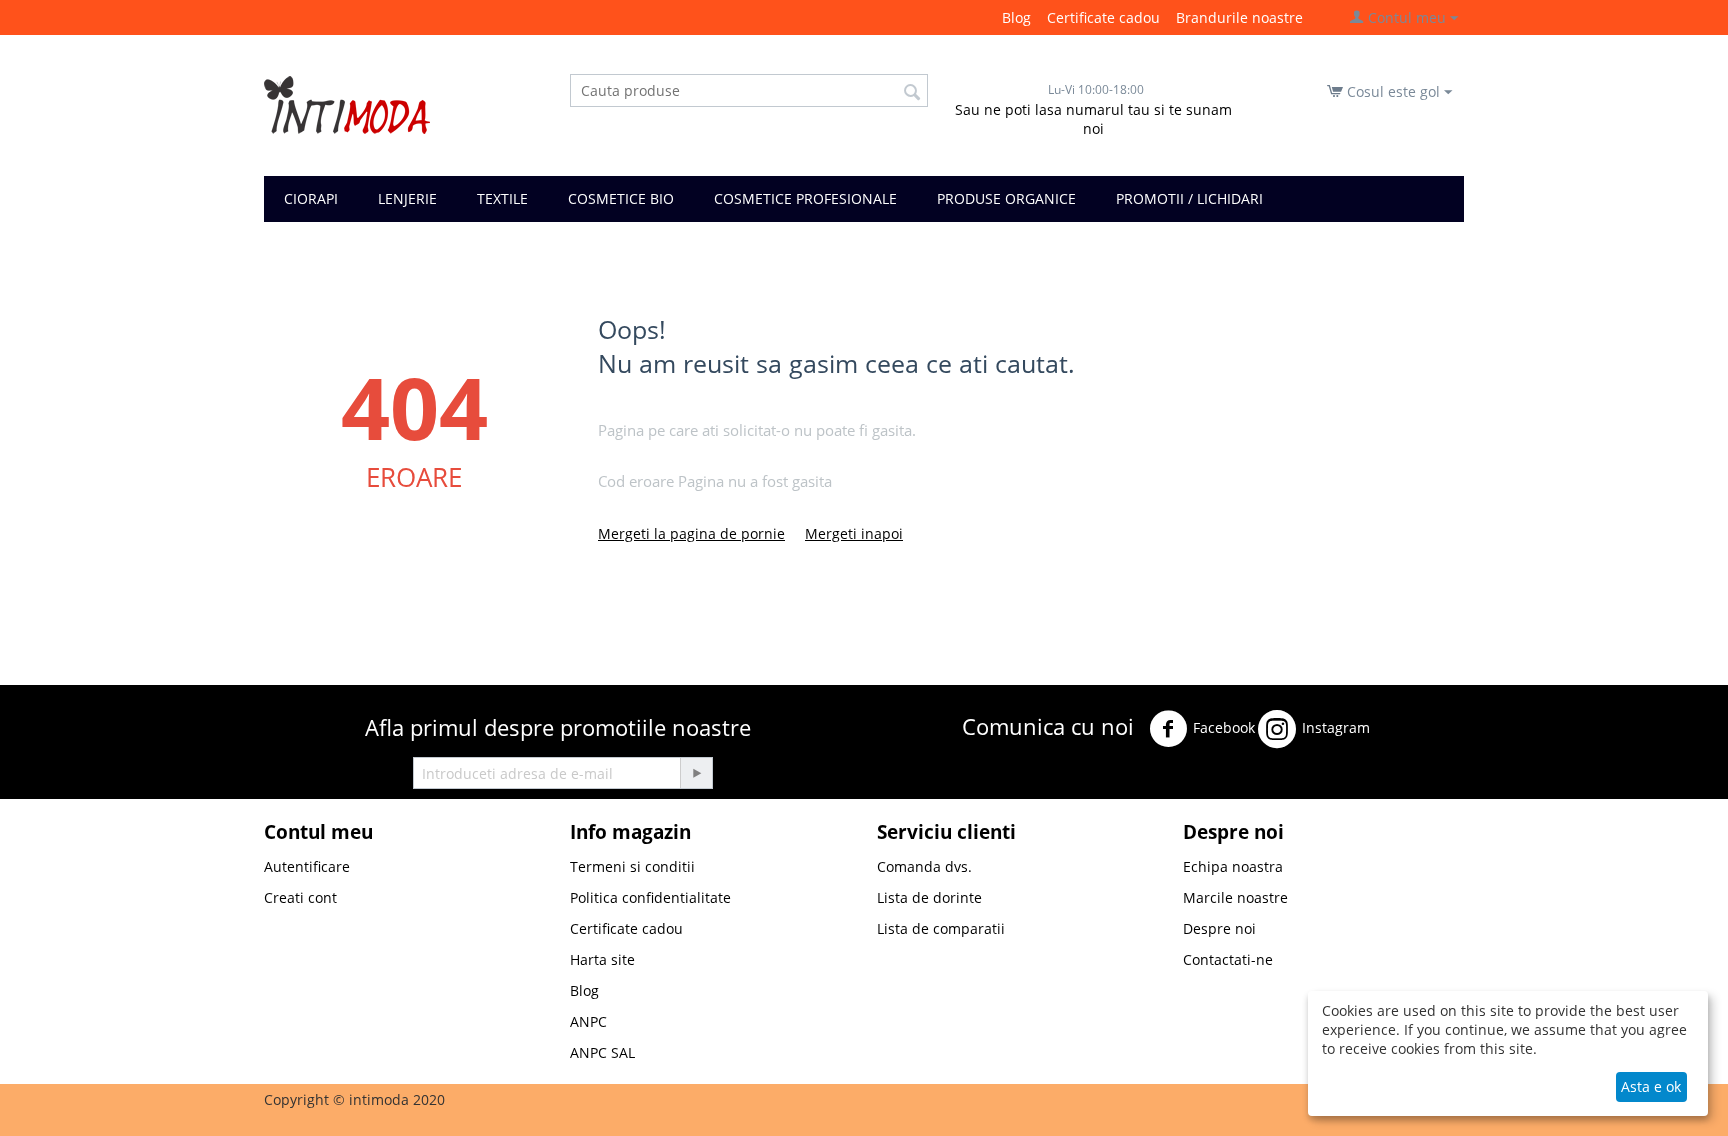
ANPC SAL (602, 1052)
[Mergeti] (696, 773)
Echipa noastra (1233, 866)
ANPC (588, 1021)
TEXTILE (502, 198)
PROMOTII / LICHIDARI (1189, 198)
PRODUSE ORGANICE (1006, 198)
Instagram (1336, 727)
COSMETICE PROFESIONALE (805, 198)
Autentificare (307, 866)
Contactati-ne (1228, 959)
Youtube (1004, 780)
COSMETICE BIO (621, 198)
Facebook (1224, 727)
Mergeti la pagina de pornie (691, 533)
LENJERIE (407, 198)
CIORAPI (311, 198)
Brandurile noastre (1239, 17)
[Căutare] (913, 92)
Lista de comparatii (941, 928)
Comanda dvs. (924, 866)
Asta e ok (1651, 1086)
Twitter (1410, 723)
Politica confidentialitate (650, 897)
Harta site (602, 959)
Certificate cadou (1103, 17)
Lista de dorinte (929, 897)
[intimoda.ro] (347, 103)
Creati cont (300, 897)
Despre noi (1219, 928)
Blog (1016, 17)
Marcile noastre (1235, 897)
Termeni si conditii (632, 866)
